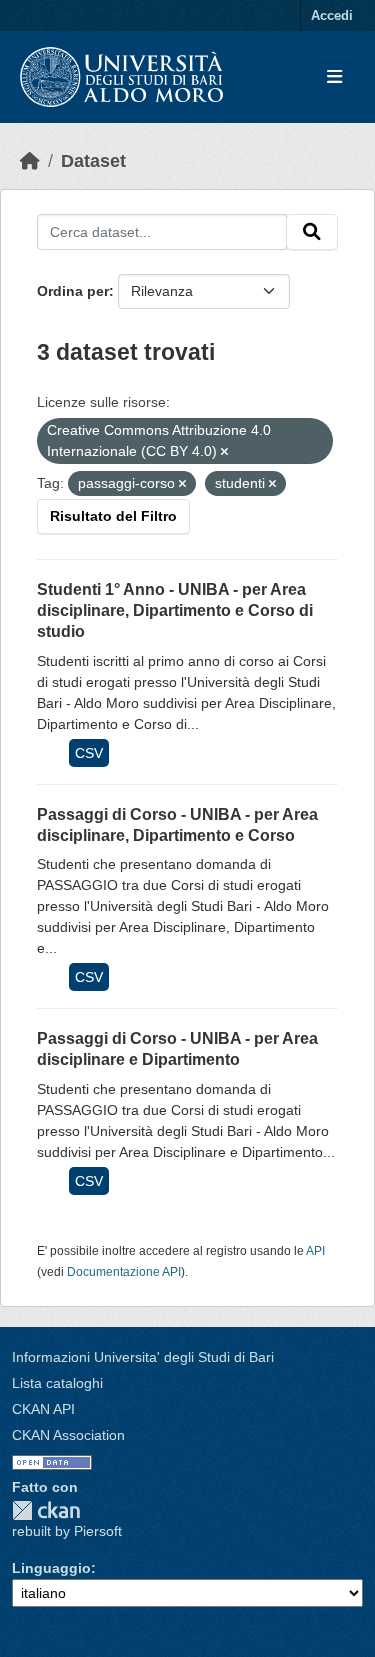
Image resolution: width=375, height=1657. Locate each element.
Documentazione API (124, 1272)
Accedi (332, 15)
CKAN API (43, 1409)
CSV (89, 753)
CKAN (46, 1510)
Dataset (93, 161)
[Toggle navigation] (334, 77)
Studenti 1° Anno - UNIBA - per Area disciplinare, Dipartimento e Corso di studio (175, 610)
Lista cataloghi (57, 1383)
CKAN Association (68, 1435)
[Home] (30, 161)
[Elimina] (224, 452)
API (315, 1251)
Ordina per (73, 291)
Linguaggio (51, 1568)
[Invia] (312, 232)
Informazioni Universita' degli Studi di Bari (143, 1357)
